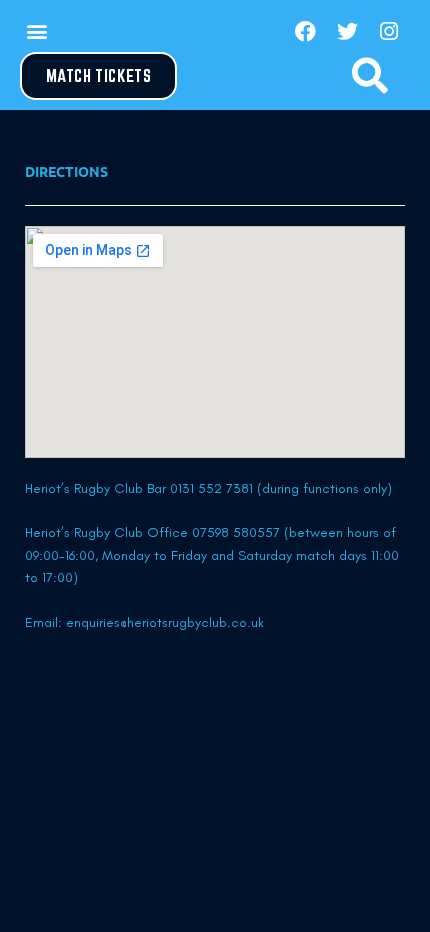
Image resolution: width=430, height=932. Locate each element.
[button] (36, 31)
